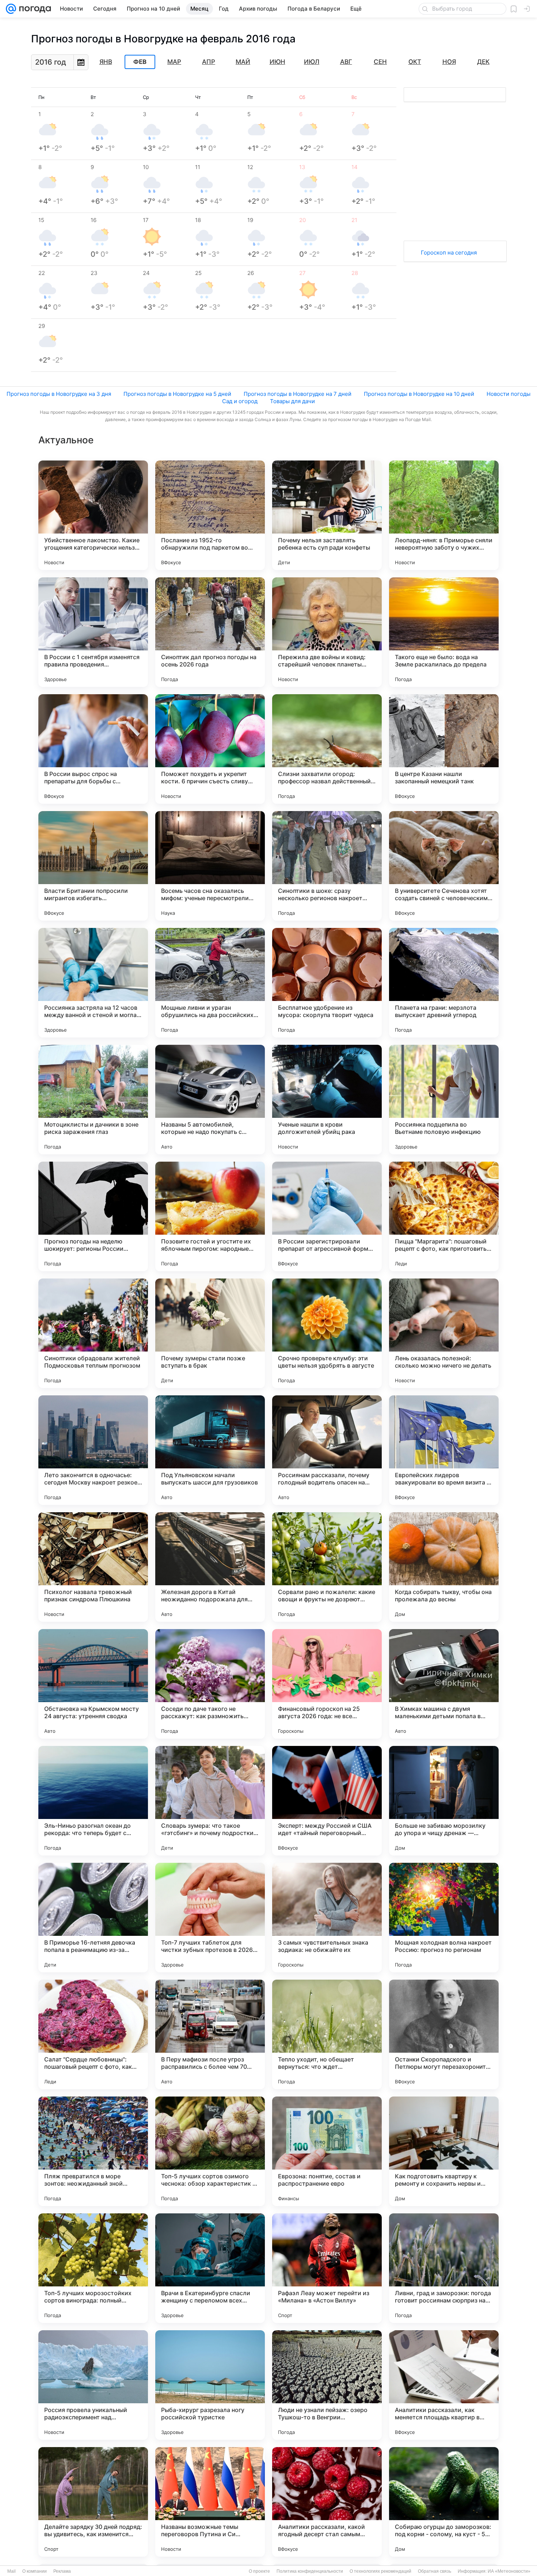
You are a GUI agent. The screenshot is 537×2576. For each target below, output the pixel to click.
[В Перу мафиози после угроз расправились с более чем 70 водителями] (210, 2034)
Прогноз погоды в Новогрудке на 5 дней (177, 394)
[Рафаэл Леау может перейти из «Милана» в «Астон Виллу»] (327, 2268)
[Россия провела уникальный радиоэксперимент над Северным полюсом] (93, 2385)
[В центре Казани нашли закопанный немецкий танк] (444, 749)
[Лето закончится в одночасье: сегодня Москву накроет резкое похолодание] (93, 1450)
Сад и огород (240, 401)
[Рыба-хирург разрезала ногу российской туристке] (210, 2385)
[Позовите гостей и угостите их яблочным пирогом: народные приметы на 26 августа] (210, 1216)
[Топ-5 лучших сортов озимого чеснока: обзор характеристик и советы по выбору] (210, 2151)
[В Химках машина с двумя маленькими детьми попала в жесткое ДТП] (444, 1684)
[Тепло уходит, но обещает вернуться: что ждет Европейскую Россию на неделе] (327, 2034)
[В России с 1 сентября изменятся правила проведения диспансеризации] (93, 632)
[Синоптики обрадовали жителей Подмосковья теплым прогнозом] (93, 1333)
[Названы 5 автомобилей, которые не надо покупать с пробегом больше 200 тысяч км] (210, 1100)
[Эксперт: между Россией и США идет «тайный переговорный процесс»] (327, 1801)
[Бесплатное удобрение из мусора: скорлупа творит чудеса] (327, 983)
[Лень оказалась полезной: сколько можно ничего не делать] (444, 1333)
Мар (174, 62)
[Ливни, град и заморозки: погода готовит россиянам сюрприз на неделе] (444, 2268)
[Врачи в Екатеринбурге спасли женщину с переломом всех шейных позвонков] (210, 2268)
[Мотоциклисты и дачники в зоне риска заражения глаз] (93, 1100)
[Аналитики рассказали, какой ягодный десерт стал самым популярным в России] (327, 2502)
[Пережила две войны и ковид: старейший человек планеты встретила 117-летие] (327, 632)
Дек (483, 62)
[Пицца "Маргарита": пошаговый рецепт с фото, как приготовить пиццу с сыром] (444, 1216)
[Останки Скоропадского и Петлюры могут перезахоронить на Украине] (444, 2034)
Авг (346, 62)
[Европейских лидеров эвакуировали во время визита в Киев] (444, 1450)
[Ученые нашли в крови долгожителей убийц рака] (327, 1100)
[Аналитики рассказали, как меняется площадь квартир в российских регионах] (444, 2385)
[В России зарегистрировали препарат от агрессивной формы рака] (327, 1216)
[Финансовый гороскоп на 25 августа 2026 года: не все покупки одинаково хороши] (327, 1684)
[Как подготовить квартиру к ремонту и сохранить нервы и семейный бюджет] (444, 2151)
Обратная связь (435, 2571)
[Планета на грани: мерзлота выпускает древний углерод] (444, 983)
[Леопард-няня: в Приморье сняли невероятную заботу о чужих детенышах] (444, 515)
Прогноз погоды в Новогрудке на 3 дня (59, 394)
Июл (312, 62)
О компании (35, 2571)
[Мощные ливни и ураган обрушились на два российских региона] (210, 983)
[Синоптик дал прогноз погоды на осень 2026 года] (210, 632)
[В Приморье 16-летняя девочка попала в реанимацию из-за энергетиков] (93, 1918)
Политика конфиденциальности (310, 2571)
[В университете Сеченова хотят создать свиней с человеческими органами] (444, 866)
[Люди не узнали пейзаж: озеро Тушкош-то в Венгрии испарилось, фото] (327, 2385)
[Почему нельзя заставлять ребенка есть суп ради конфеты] (327, 515)
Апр (209, 62)
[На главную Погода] (34, 9)
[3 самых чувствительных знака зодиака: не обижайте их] (327, 1918)
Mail (12, 2571)
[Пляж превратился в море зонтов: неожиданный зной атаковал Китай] (93, 2151)
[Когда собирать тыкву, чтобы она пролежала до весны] (444, 1567)
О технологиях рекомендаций (380, 2571)
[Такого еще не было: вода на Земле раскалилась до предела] (444, 632)
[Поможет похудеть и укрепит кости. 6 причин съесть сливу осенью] (210, 749)
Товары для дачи (292, 401)
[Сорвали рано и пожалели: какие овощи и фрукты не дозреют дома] (327, 1567)
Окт (415, 62)
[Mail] (11, 9)
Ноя (449, 62)
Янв (106, 62)
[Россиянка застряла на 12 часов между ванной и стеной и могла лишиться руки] (93, 983)
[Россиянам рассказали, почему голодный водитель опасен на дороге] (327, 1450)
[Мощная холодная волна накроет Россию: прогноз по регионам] (444, 1918)
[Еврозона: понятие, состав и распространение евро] (327, 2151)
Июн (277, 62)
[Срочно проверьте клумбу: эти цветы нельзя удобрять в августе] (327, 1333)
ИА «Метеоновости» (509, 2571)
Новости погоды (509, 394)
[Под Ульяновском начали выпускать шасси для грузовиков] (210, 1450)
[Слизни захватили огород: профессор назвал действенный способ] (327, 749)
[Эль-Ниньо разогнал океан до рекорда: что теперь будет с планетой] (93, 1801)
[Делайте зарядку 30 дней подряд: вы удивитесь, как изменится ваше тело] (93, 2502)
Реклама (62, 2571)
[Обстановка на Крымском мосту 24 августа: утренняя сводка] (93, 1684)
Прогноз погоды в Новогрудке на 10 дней (419, 394)
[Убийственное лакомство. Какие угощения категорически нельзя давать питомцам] (93, 515)
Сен (380, 62)
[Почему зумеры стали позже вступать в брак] (210, 1333)
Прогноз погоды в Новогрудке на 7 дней (298, 394)
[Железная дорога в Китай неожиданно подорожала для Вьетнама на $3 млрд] (210, 1567)
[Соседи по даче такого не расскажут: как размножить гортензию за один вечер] (210, 1684)
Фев (140, 62)
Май (243, 62)
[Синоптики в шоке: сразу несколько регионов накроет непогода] (327, 866)
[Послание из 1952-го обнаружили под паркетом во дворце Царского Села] (210, 515)
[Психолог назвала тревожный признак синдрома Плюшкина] (93, 1567)
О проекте (259, 2571)
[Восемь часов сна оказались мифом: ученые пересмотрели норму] (210, 866)
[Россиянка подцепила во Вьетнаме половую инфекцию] (444, 1100)
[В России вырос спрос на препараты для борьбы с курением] (93, 749)
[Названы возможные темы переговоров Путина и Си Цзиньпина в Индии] (210, 2502)
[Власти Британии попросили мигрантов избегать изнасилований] (93, 866)
